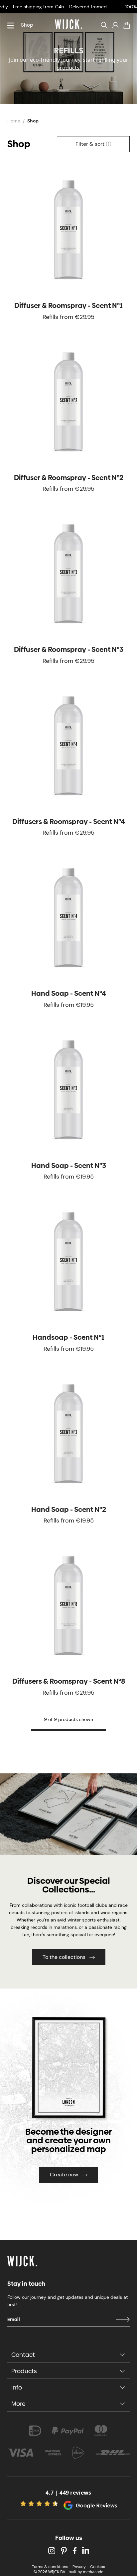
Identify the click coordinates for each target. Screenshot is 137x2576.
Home (14, 121)
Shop (27, 25)
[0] (127, 25)
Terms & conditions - (52, 2567)
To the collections (64, 1957)
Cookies (98, 2567)
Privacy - (81, 2567)
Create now (64, 2175)
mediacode (93, 2572)
